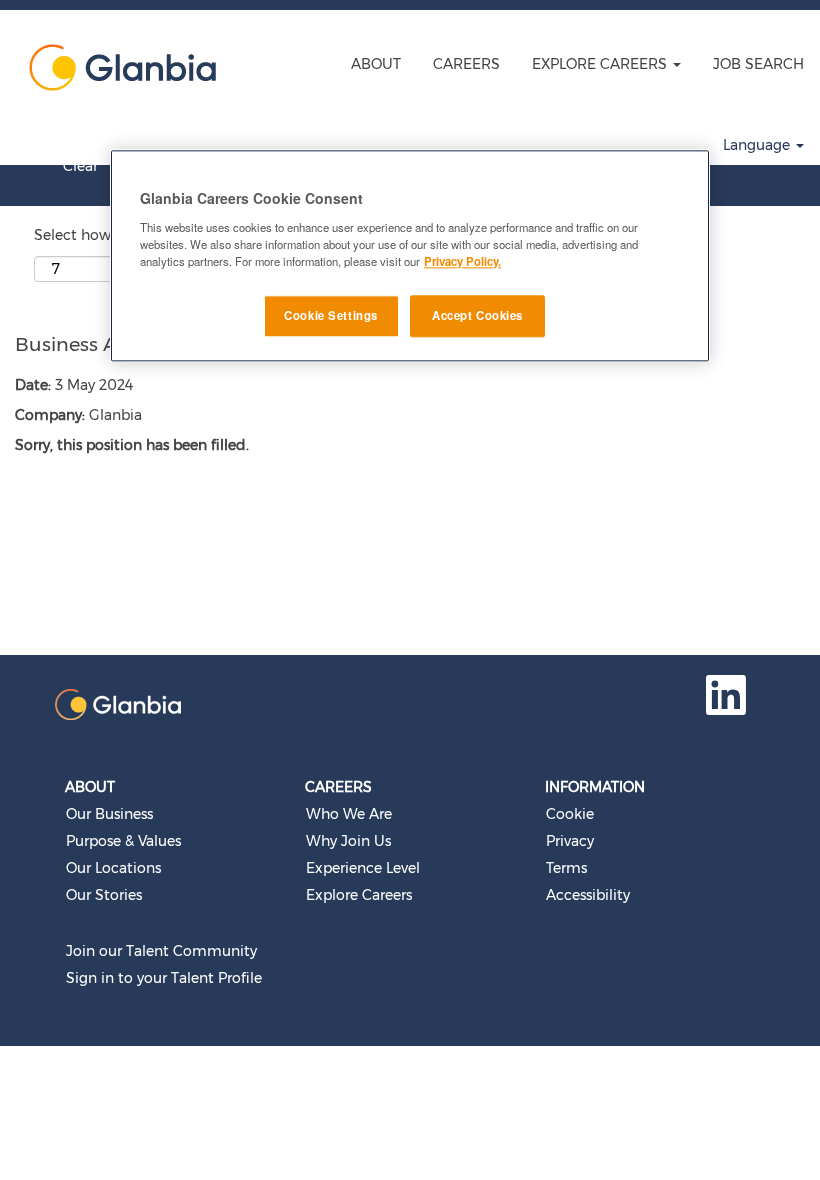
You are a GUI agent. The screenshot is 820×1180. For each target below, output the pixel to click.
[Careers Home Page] (116, 67)
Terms (566, 868)
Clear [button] (80, 166)
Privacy (570, 841)
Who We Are (349, 814)
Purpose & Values (123, 841)
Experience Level (363, 868)
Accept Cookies (477, 315)
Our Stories (104, 895)
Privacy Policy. (462, 261)
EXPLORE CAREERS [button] (601, 64)
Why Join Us (348, 841)
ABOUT (376, 64)
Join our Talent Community (161, 951)
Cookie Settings (331, 315)
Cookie (570, 814)
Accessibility (588, 895)
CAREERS (466, 64)
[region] (410, 255)
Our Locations (113, 868)
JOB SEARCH (758, 64)
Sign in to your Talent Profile (164, 978)
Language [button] (758, 145)
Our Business (109, 814)
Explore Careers (359, 895)
